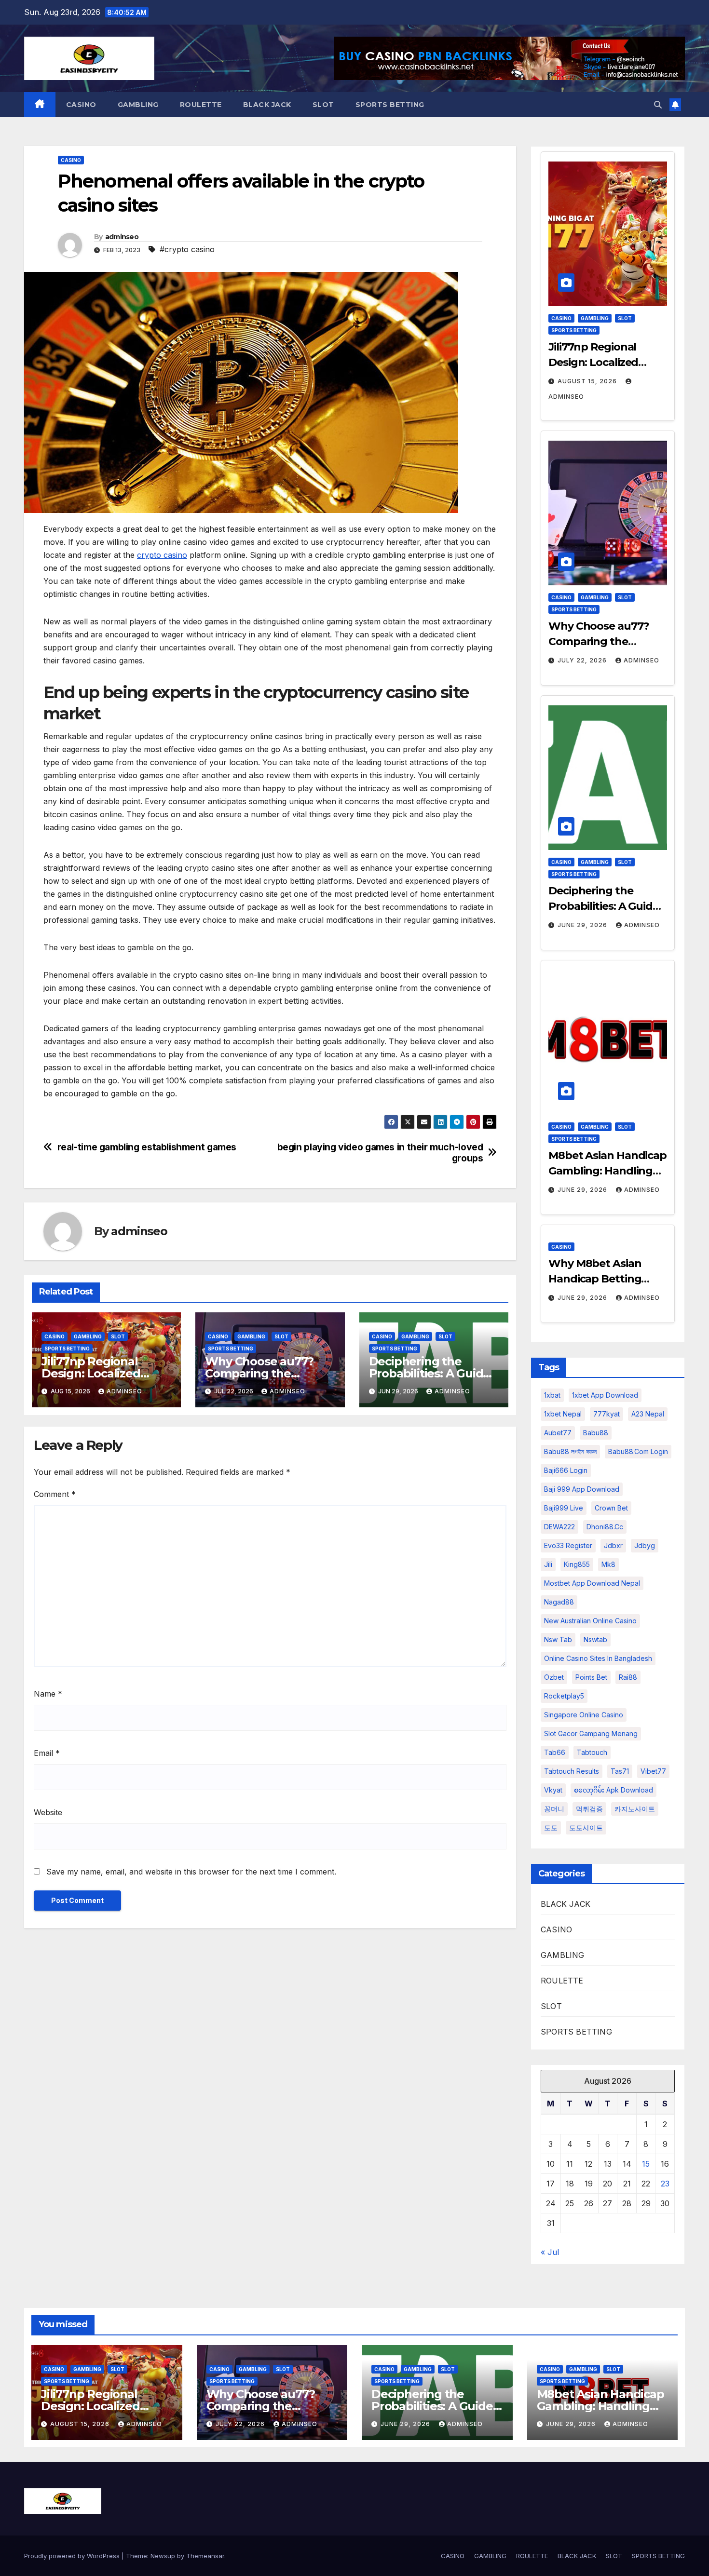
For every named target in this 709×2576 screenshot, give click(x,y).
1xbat (552, 1395)
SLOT (323, 105)
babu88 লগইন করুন (570, 1451)
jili (548, 1564)
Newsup (163, 2556)
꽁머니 (554, 1809)
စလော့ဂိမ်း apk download (614, 1790)
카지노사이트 (635, 1809)
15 (646, 2164)
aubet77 (558, 1433)
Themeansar (205, 2556)
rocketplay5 (564, 1696)
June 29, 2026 (583, 925)
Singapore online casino (584, 1715)
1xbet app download (605, 1395)
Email (47, 1753)
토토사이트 (586, 1827)
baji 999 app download (582, 1489)
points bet (591, 1677)
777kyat (607, 1414)
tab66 (555, 1752)
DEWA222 (559, 1527)
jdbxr (613, 1545)
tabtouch (592, 1752)
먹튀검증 (589, 1809)
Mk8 (608, 1564)
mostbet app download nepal (592, 1583)
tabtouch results (572, 1771)
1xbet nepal (563, 1414)
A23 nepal (648, 1414)
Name (48, 1694)
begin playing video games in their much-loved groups (380, 1153)
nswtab (595, 1639)
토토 (551, 1827)
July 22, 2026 (583, 660)
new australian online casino (590, 1621)
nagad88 (559, 1602)
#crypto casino (187, 249)
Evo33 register (568, 1545)
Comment (55, 1494)
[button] (658, 105)
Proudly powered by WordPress (73, 2556)
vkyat (553, 1790)
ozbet (554, 1677)
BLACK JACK (267, 105)
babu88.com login (638, 1451)
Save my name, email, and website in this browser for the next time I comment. (191, 1872)
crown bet (611, 1508)
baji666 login (566, 1470)
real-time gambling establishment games (147, 1147)
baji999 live (564, 1508)
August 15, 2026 (588, 381)
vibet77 (653, 1771)
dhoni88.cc (605, 1527)
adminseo (122, 237)
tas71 (620, 1771)
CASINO (81, 105)
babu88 (596, 1433)
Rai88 (628, 1677)
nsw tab (558, 1639)
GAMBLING (138, 105)
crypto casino (162, 555)
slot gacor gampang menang (591, 1733)
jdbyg (645, 1545)
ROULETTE (201, 105)
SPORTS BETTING (390, 105)
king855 (577, 1564)
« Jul (550, 2252)
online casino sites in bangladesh (598, 1658)
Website (48, 1812)
